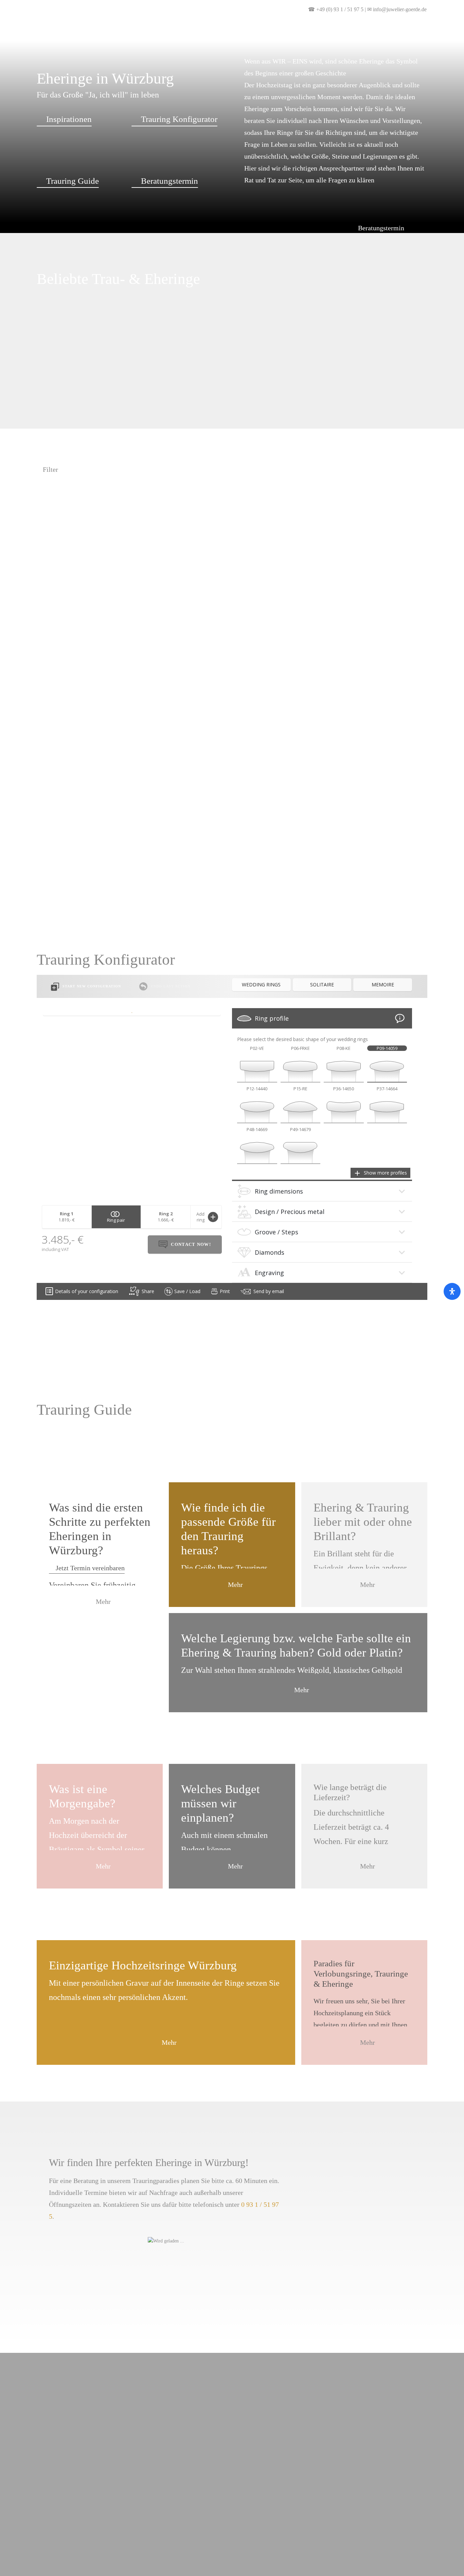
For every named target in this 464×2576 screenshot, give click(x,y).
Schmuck (189, 57)
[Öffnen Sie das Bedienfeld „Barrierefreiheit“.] (452, 1291)
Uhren (148, 57)
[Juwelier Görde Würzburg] (36, 34)
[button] (441, 9)
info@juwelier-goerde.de (400, 9)
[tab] (322, 1018)
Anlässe (108, 57)
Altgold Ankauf (250, 57)
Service (340, 57)
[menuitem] (441, 9)
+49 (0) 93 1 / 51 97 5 (340, 9)
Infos (304, 57)
